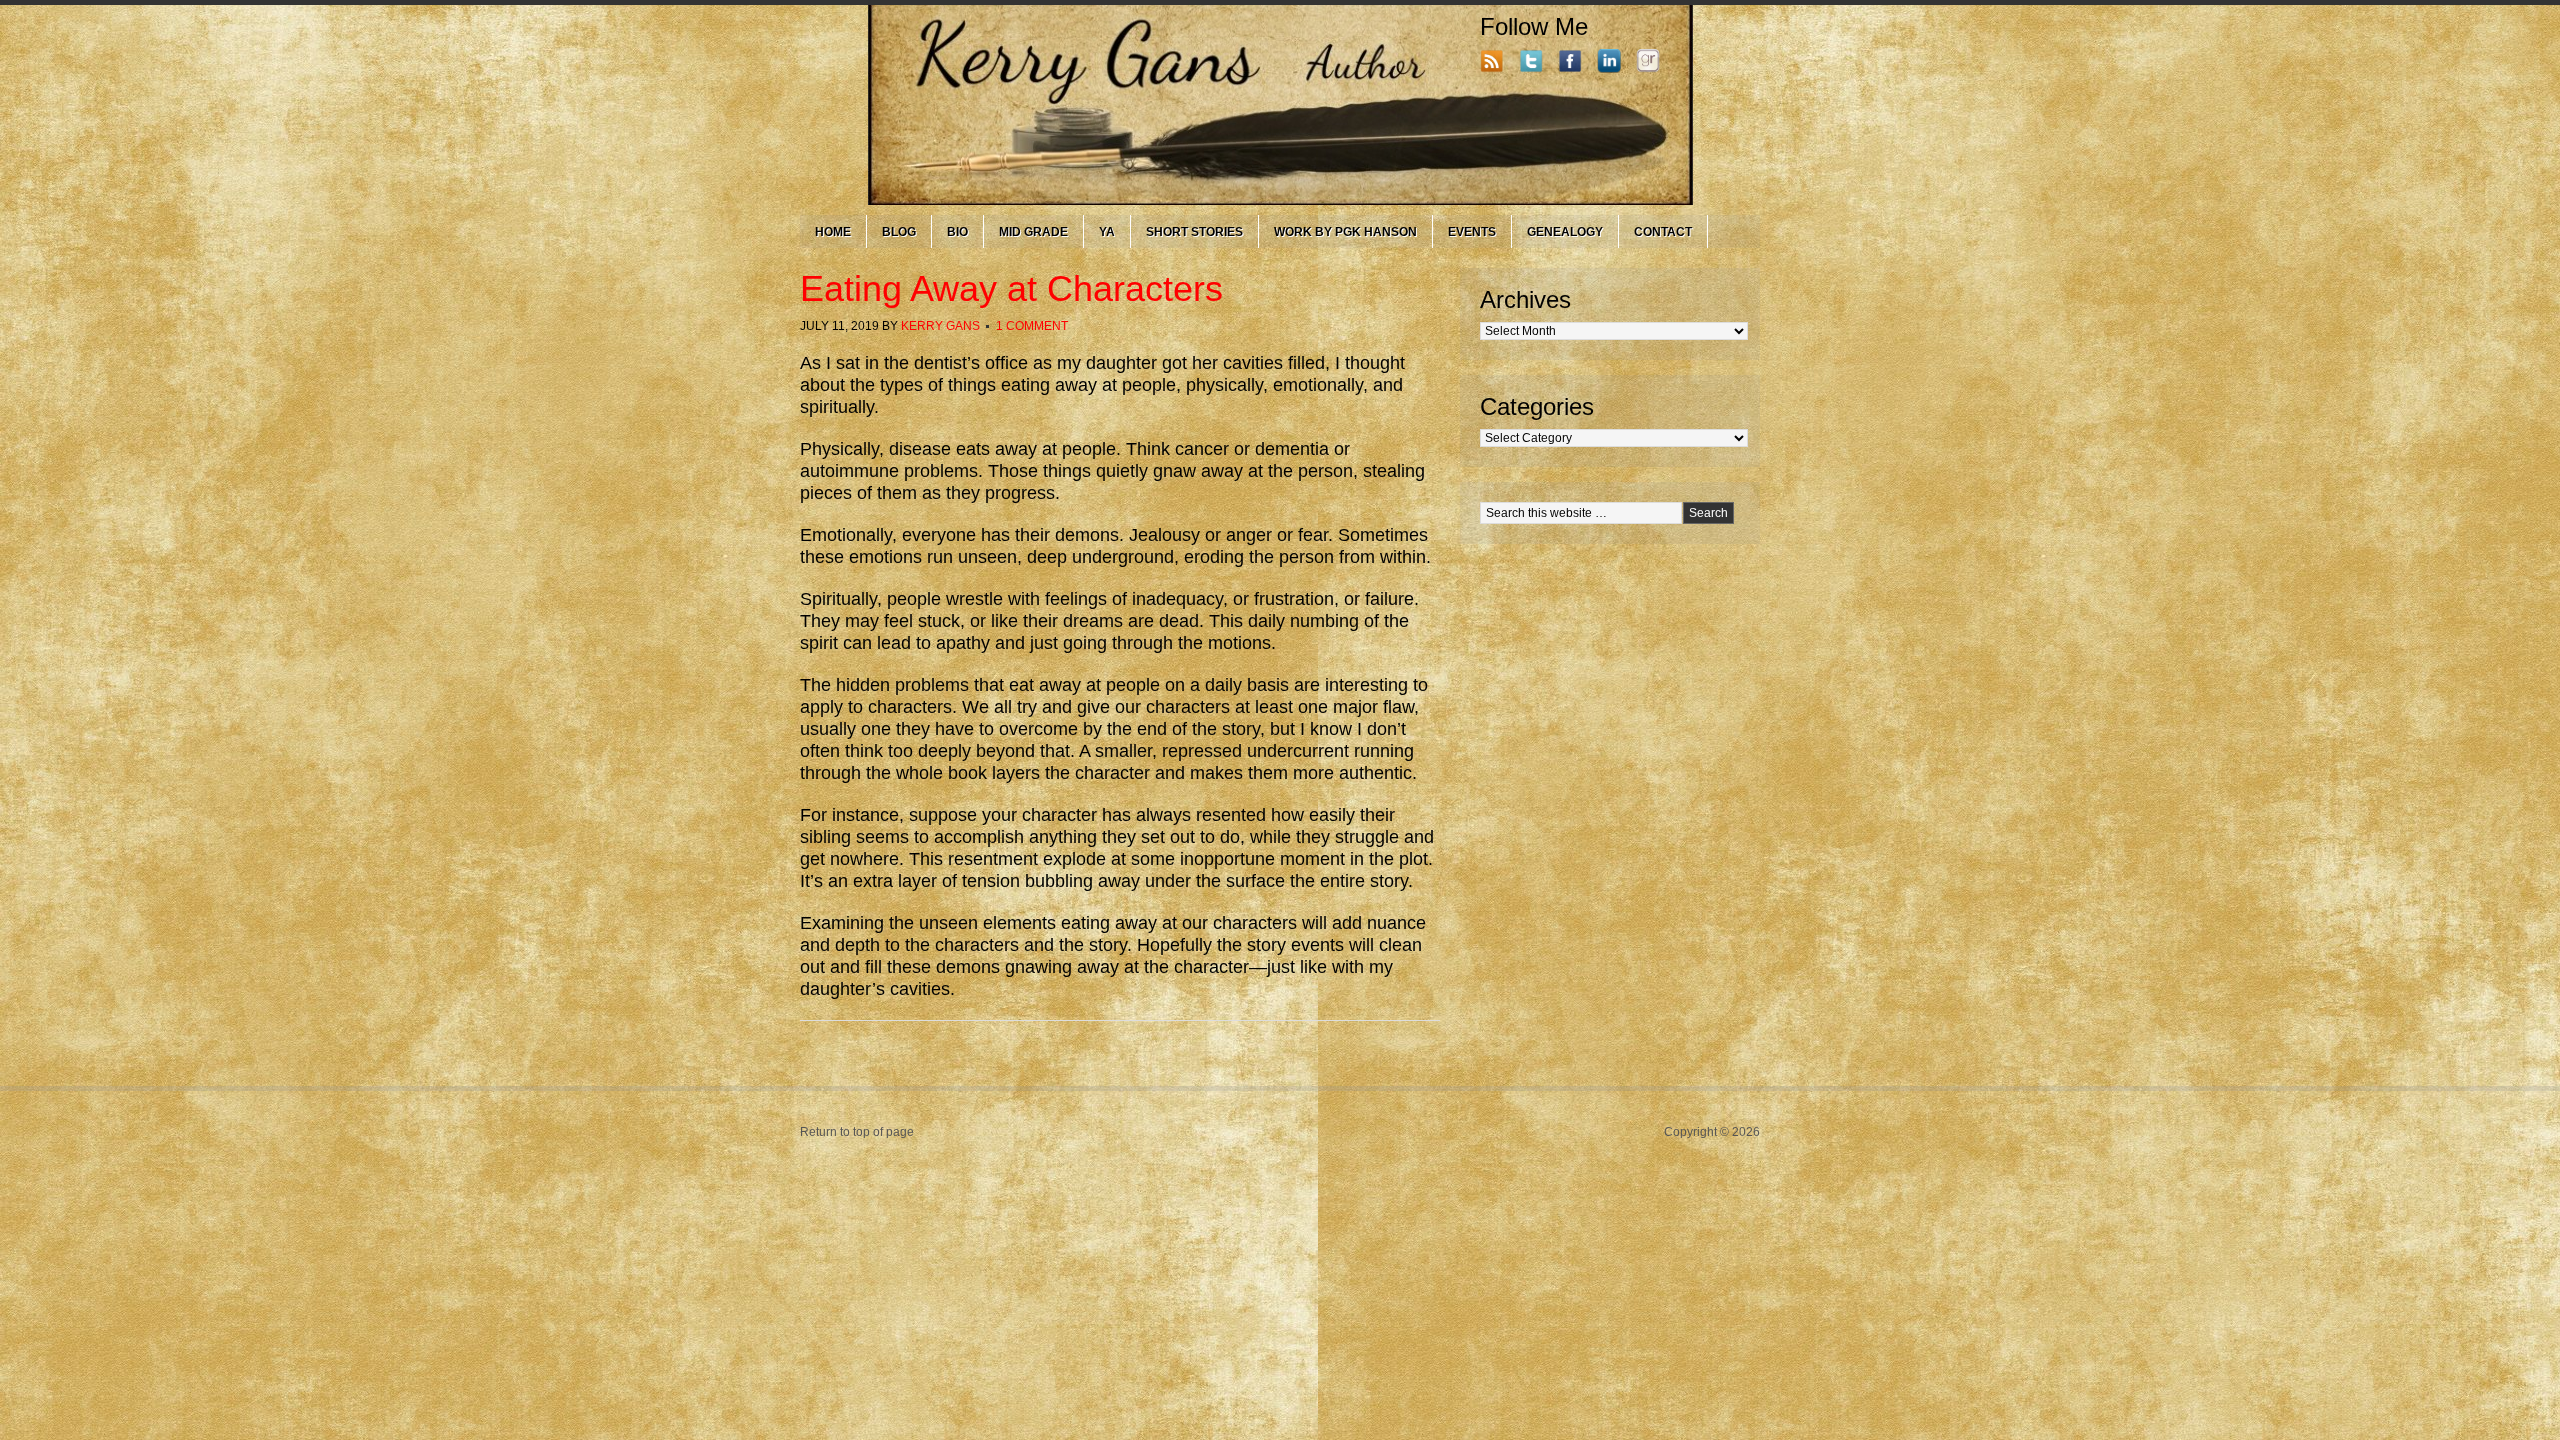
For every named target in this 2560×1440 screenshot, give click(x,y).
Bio (957, 232)
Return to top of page (857, 1132)
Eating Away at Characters (1011, 288)
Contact (1663, 232)
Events (1472, 232)
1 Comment (1032, 326)
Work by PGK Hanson (1345, 232)
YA (1107, 232)
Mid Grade (1033, 232)
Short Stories (1194, 232)
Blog (899, 232)
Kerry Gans (940, 326)
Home (833, 232)
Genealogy (1565, 232)
